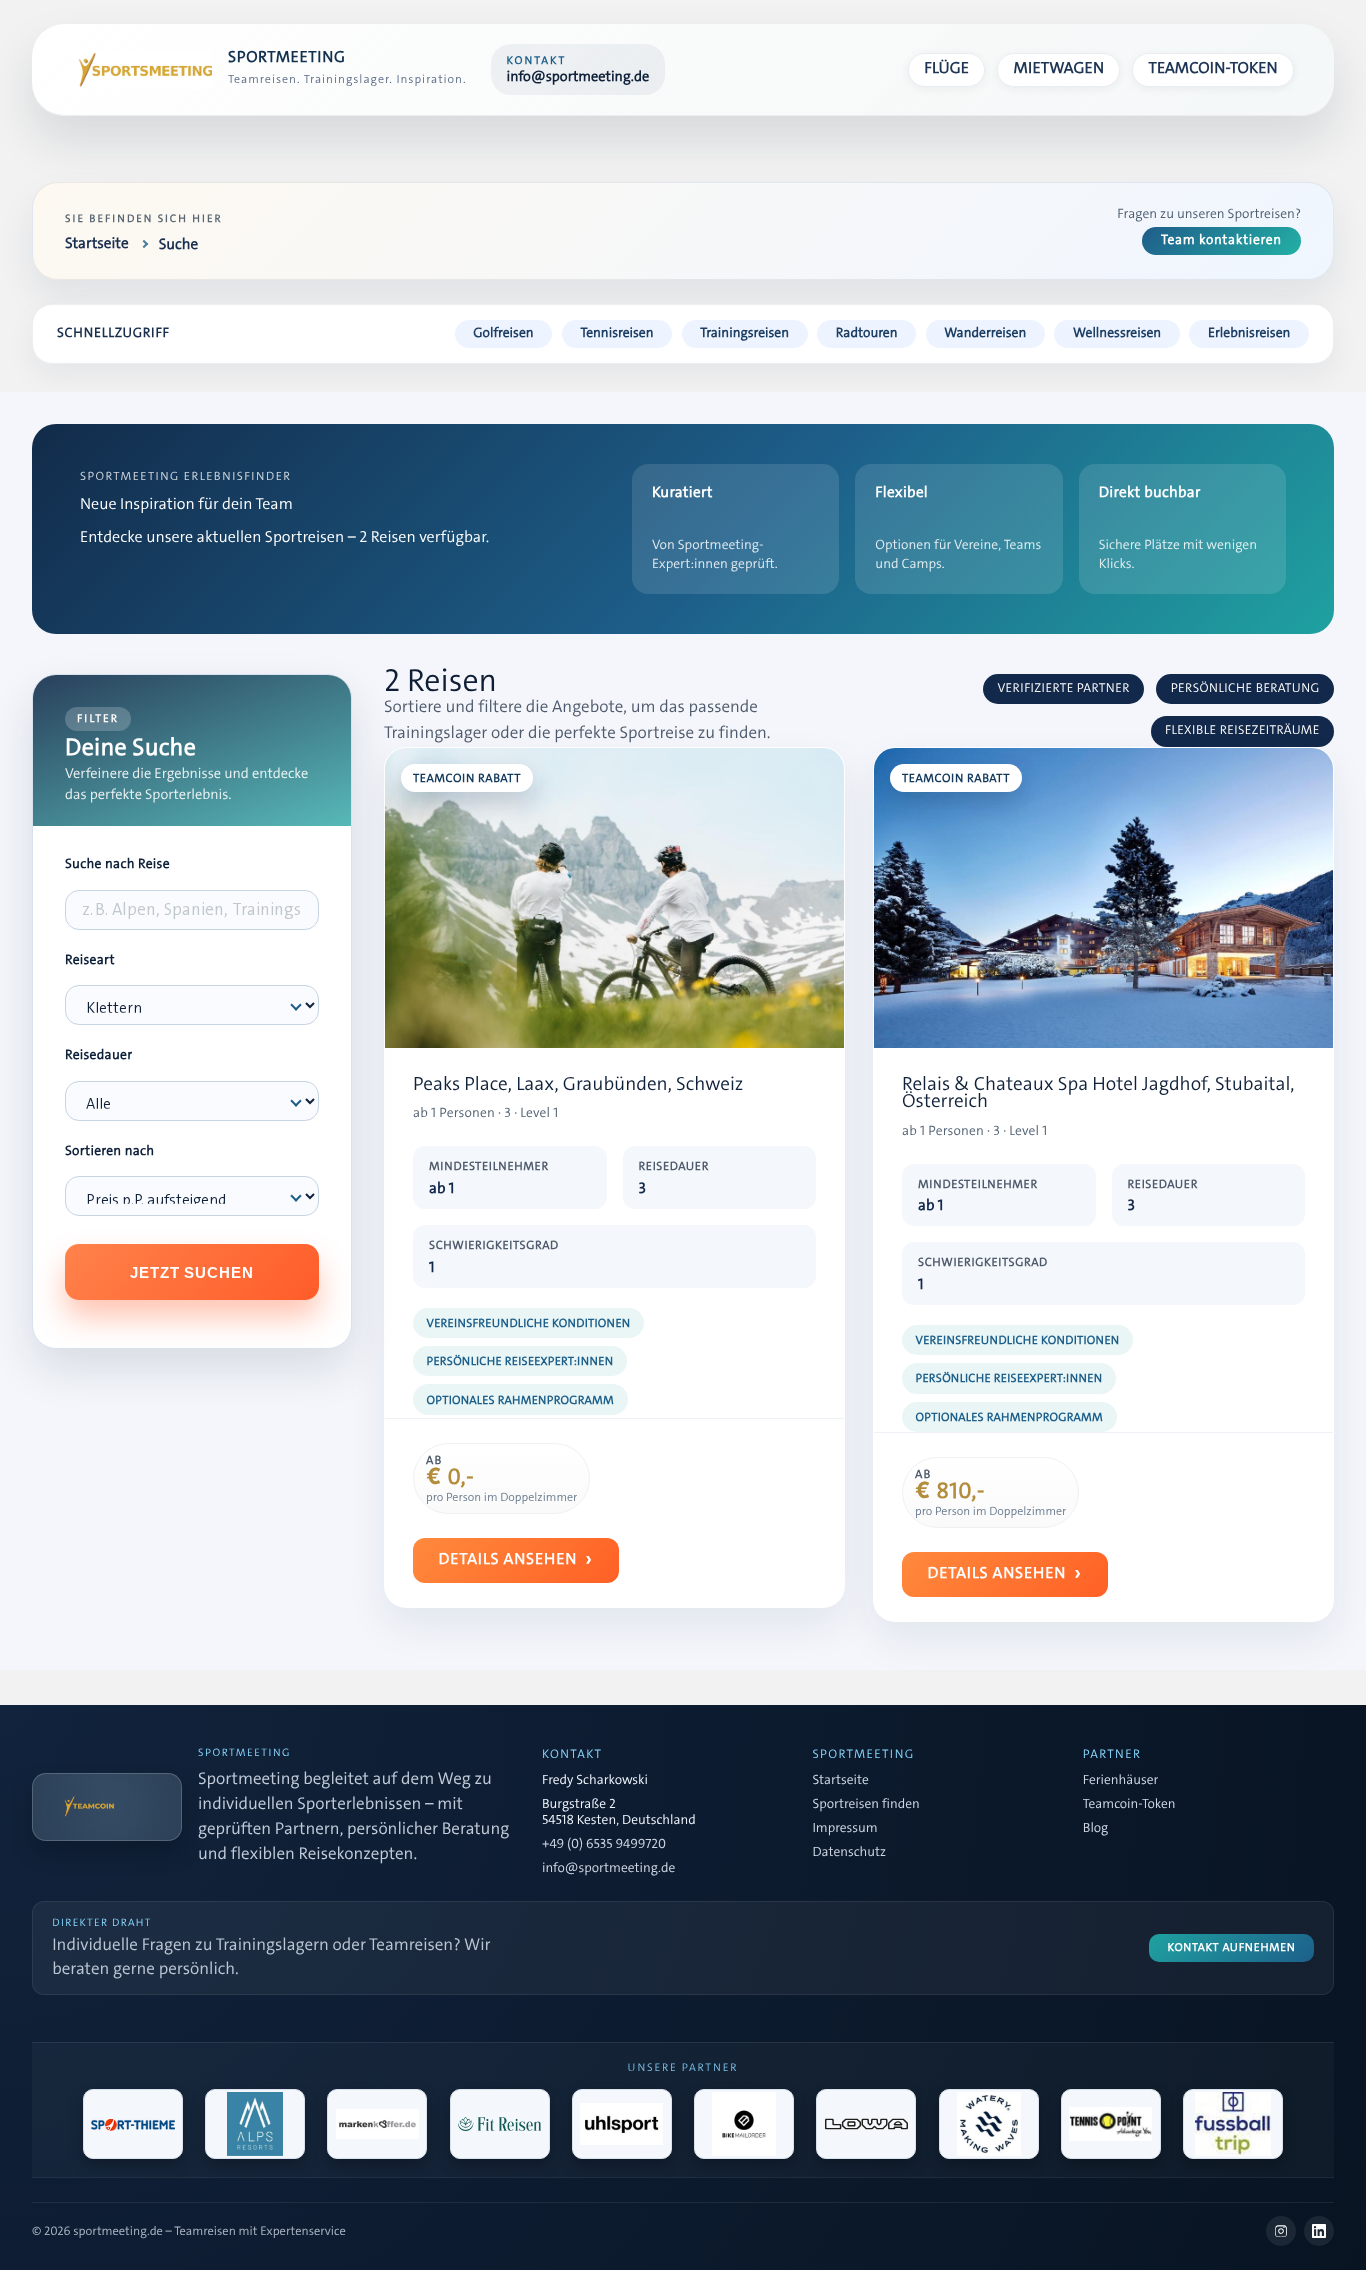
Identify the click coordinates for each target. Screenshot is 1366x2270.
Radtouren (867, 333)
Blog (1095, 1829)
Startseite (840, 1781)
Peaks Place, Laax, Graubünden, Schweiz (578, 1084)
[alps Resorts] (255, 2124)
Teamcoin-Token (1213, 68)
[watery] (989, 2124)
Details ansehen (508, 1559)
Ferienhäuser (1120, 1781)
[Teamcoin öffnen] (107, 1807)
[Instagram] (1281, 2231)
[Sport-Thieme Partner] (133, 2124)
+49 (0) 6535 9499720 (604, 1845)
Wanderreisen (985, 333)
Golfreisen (503, 333)
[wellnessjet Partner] (500, 2124)
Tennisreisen (616, 333)
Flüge (946, 68)
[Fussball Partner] (1233, 2124)
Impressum (844, 1829)
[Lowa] (866, 2124)
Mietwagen (1059, 68)
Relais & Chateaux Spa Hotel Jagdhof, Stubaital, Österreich (1098, 1093)
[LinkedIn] (1319, 2231)
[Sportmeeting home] (142, 70)
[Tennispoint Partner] (1111, 2124)
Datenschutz (849, 1853)
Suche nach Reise (117, 864)
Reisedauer (98, 1055)
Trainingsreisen (744, 333)
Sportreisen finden (865, 1805)
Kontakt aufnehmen (1232, 1947)
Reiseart (90, 960)
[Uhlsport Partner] (622, 2124)
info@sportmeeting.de (608, 1869)
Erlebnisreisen (1249, 333)
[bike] (744, 2124)
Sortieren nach (110, 1151)
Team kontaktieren (1221, 240)
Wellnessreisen (1117, 333)
